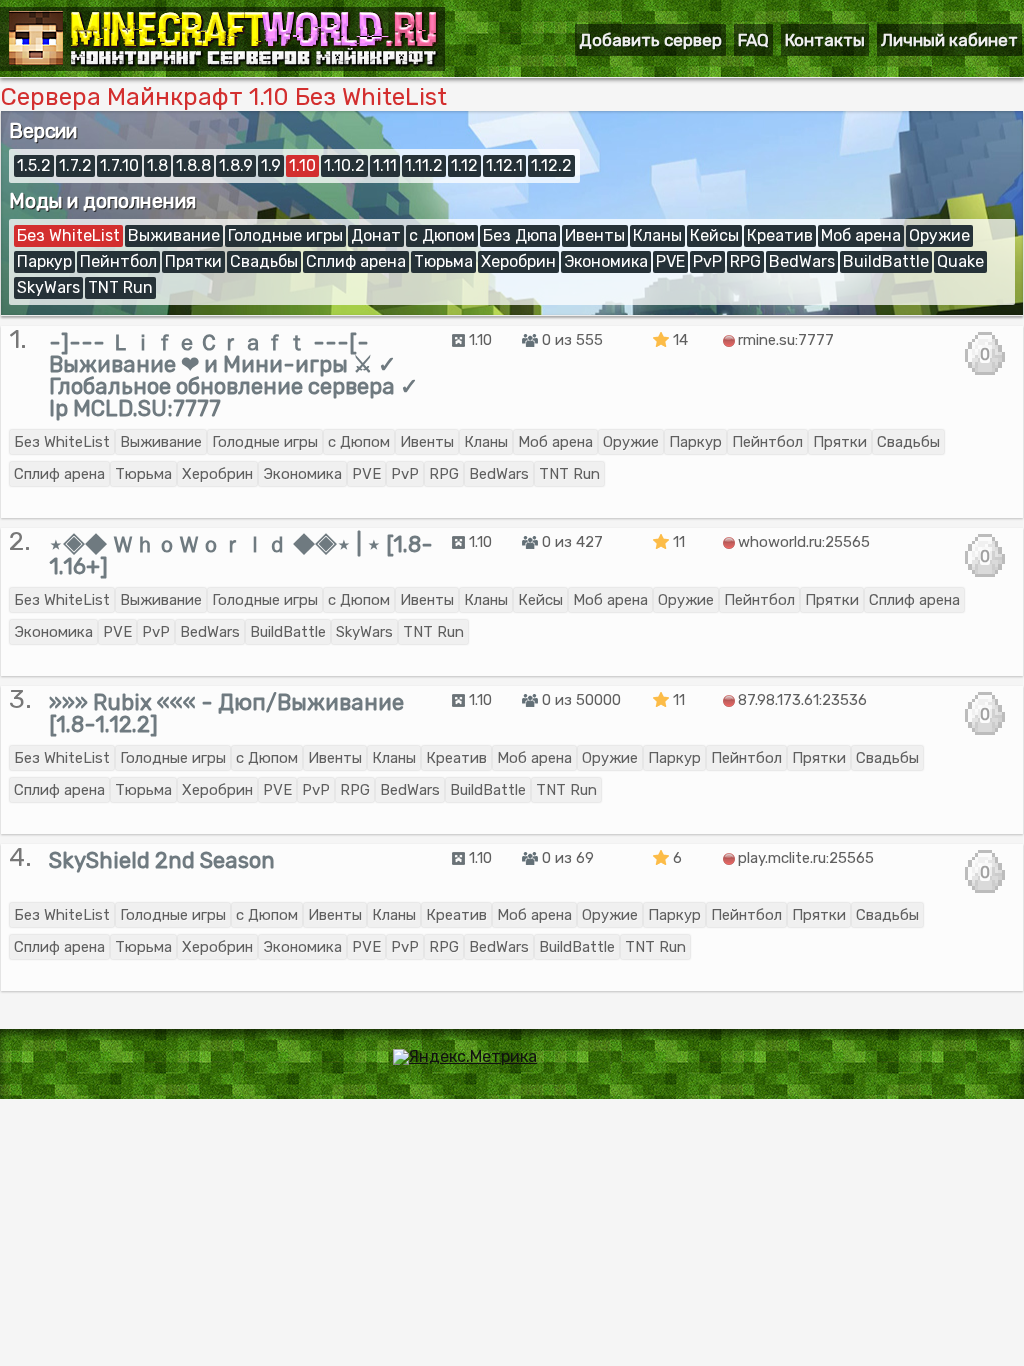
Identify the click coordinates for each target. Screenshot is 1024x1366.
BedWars (802, 261)
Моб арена (861, 235)
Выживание (174, 235)
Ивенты (595, 235)
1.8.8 (193, 165)
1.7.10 (119, 165)
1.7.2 (75, 165)
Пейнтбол (118, 261)
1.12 (464, 165)
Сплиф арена (356, 261)
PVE (670, 261)
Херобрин (518, 261)
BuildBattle (886, 261)
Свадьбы (264, 261)
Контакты (825, 40)
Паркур (44, 261)
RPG (745, 261)
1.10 (302, 165)
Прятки (193, 261)
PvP (707, 261)
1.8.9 (236, 165)
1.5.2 (34, 165)
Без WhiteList (68, 235)
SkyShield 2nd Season (162, 860)
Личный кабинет (949, 40)
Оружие (939, 235)
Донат (376, 235)
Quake (960, 261)
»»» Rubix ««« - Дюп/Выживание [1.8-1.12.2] (226, 713)
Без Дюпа (520, 235)
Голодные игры (285, 235)
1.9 (271, 165)
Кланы (657, 235)
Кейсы (714, 235)
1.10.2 (344, 165)
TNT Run (120, 287)
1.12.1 (504, 165)
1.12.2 (551, 165)
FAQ (753, 40)
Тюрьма (443, 261)
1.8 (157, 165)
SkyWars (48, 287)
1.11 (385, 165)
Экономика (606, 261)
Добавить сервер (650, 40)
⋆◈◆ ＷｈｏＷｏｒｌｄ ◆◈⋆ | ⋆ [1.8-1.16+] (241, 555)
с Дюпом (442, 235)
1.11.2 (424, 165)
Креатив (780, 235)
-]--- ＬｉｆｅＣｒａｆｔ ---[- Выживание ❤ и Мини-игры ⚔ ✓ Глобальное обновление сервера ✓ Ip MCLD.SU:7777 (233, 375)
